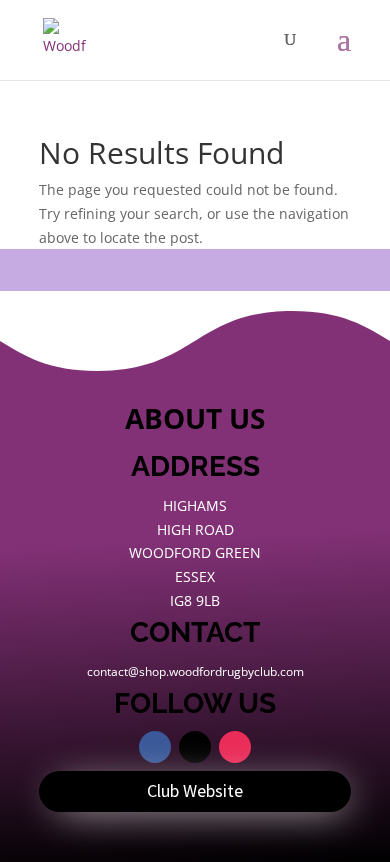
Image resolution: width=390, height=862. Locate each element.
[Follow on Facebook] (155, 747)
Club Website (195, 790)
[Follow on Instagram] (235, 747)
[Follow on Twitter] (195, 747)
